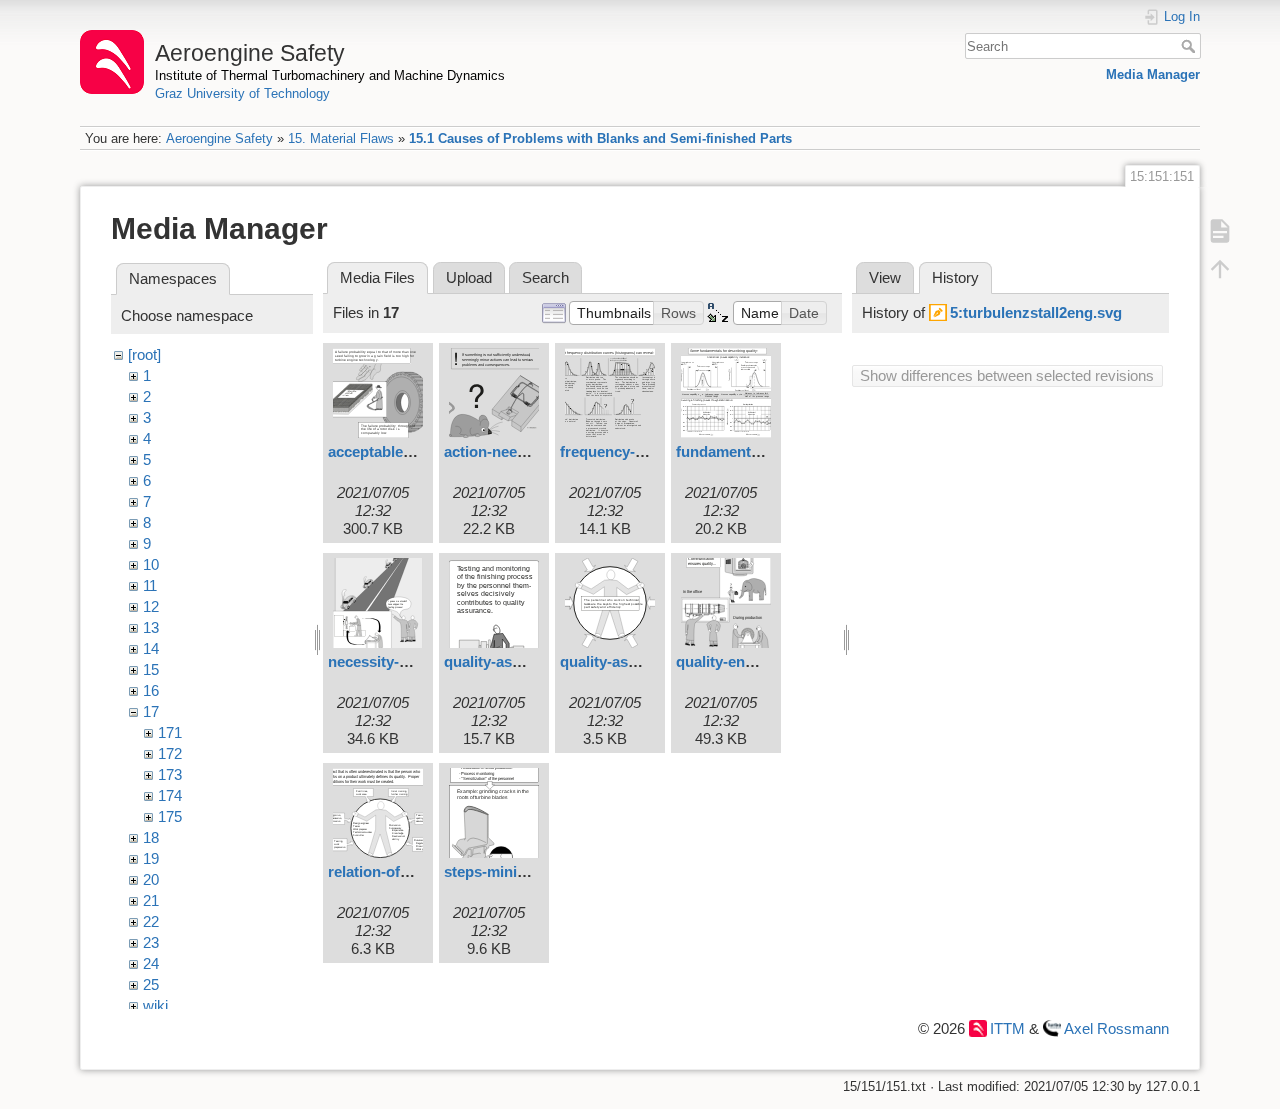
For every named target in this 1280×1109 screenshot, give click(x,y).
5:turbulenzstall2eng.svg (1036, 312)
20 (151, 879)
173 (170, 774)
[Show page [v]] (1220, 230)
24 (151, 963)
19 (151, 858)
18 (151, 837)
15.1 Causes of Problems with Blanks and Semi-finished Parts (600, 138)
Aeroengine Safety (219, 138)
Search (1190, 46)
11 (150, 585)
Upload (469, 277)
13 (151, 627)
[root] (144, 354)
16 (151, 690)
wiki (155, 1005)
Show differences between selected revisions (1007, 375)
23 (151, 942)
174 (170, 795)
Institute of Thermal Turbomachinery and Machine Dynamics (330, 75)
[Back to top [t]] (1220, 268)
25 (151, 984)
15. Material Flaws (341, 138)
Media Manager (1153, 74)
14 (151, 648)
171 (170, 732)
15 (151, 669)
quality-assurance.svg (636, 661)
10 (151, 564)
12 (151, 606)
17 (151, 711)
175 (170, 816)
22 (151, 921)
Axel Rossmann (1116, 1028)
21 (151, 900)
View (885, 277)
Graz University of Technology (242, 93)
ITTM (1007, 1028)
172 (170, 753)
